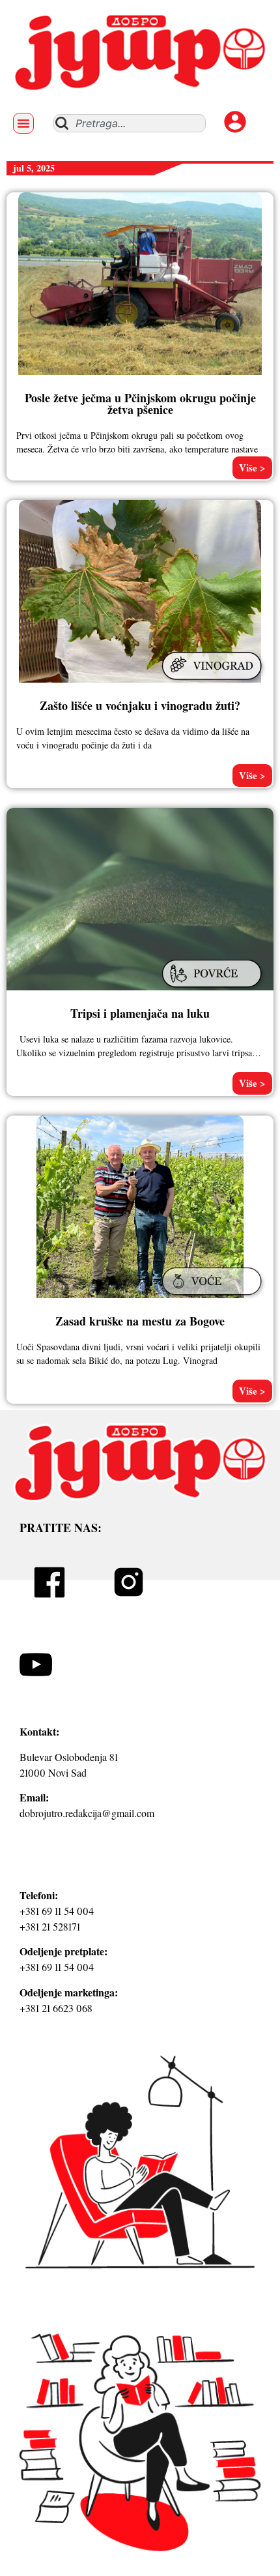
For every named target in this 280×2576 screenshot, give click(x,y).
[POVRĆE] (214, 989)
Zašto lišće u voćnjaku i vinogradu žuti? (140, 705)
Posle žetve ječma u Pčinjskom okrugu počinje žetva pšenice (140, 404)
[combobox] (130, 123)
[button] (23, 123)
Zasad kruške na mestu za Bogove (140, 1321)
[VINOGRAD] (214, 681)
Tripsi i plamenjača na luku (140, 1013)
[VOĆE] (214, 1297)
